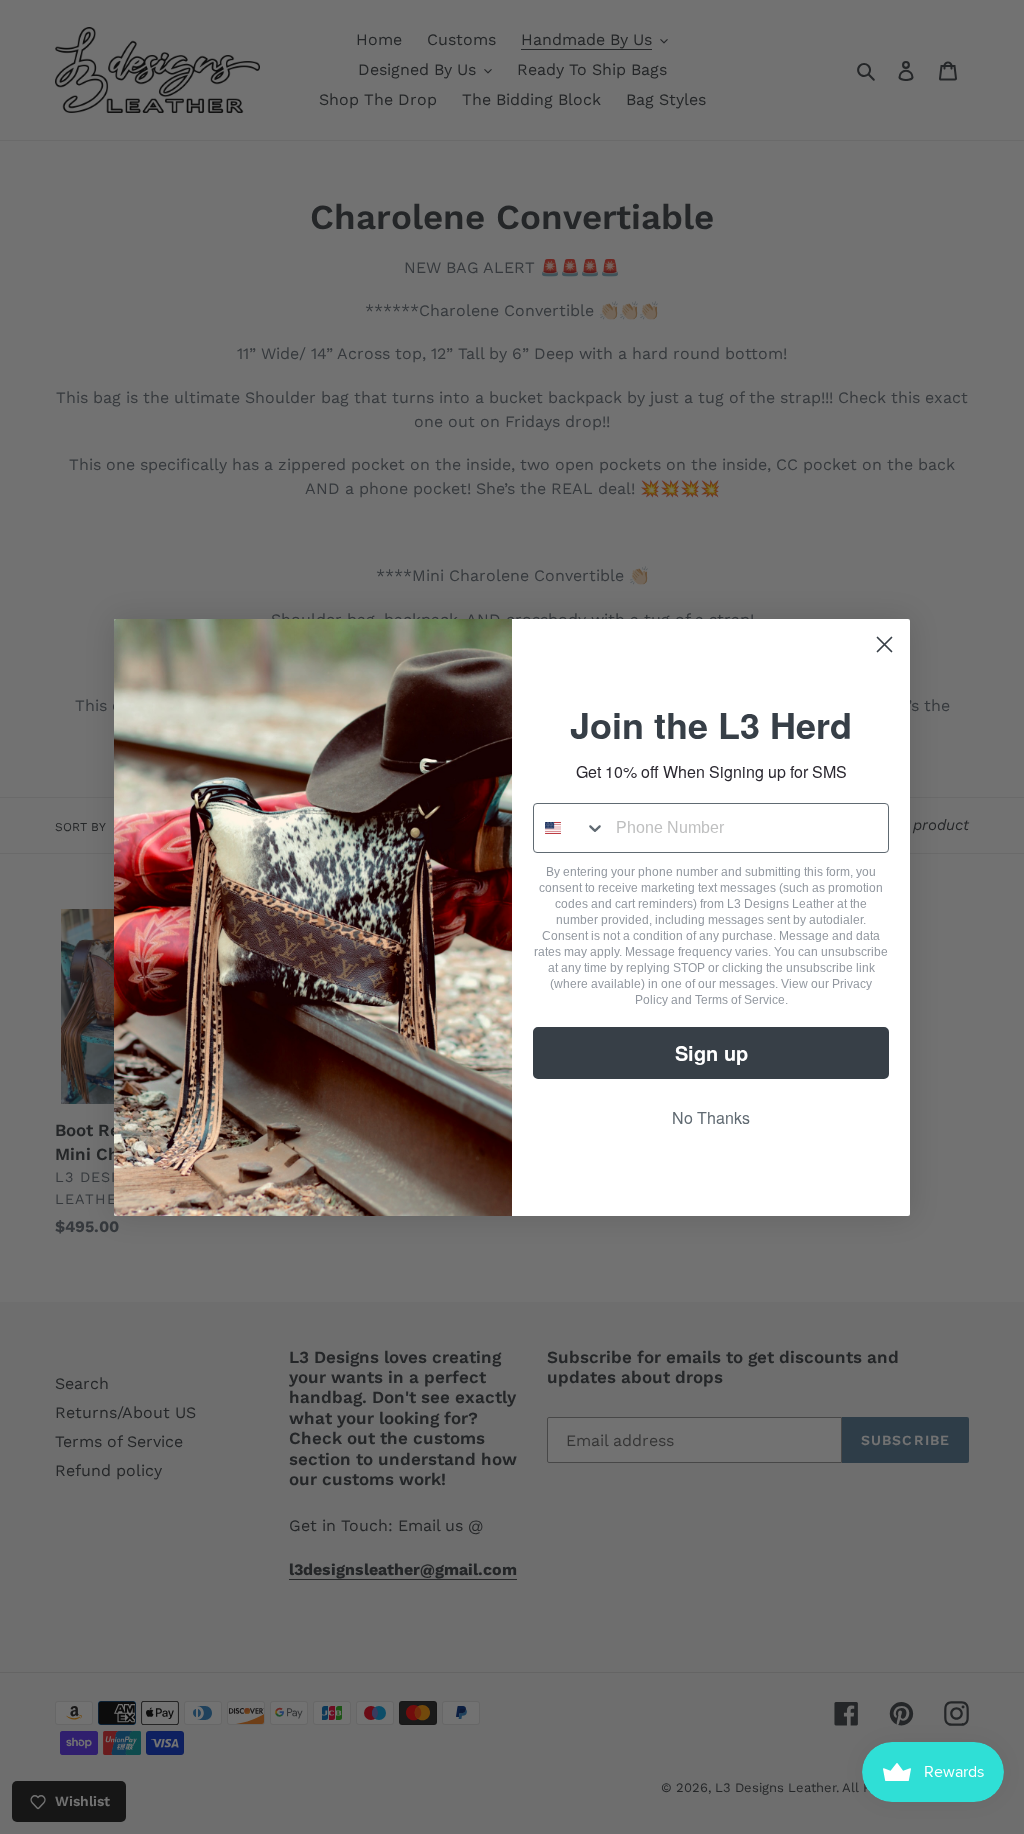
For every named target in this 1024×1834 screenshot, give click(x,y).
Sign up (711, 1052)
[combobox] (570, 828)
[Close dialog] (884, 644)
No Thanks (711, 1117)
